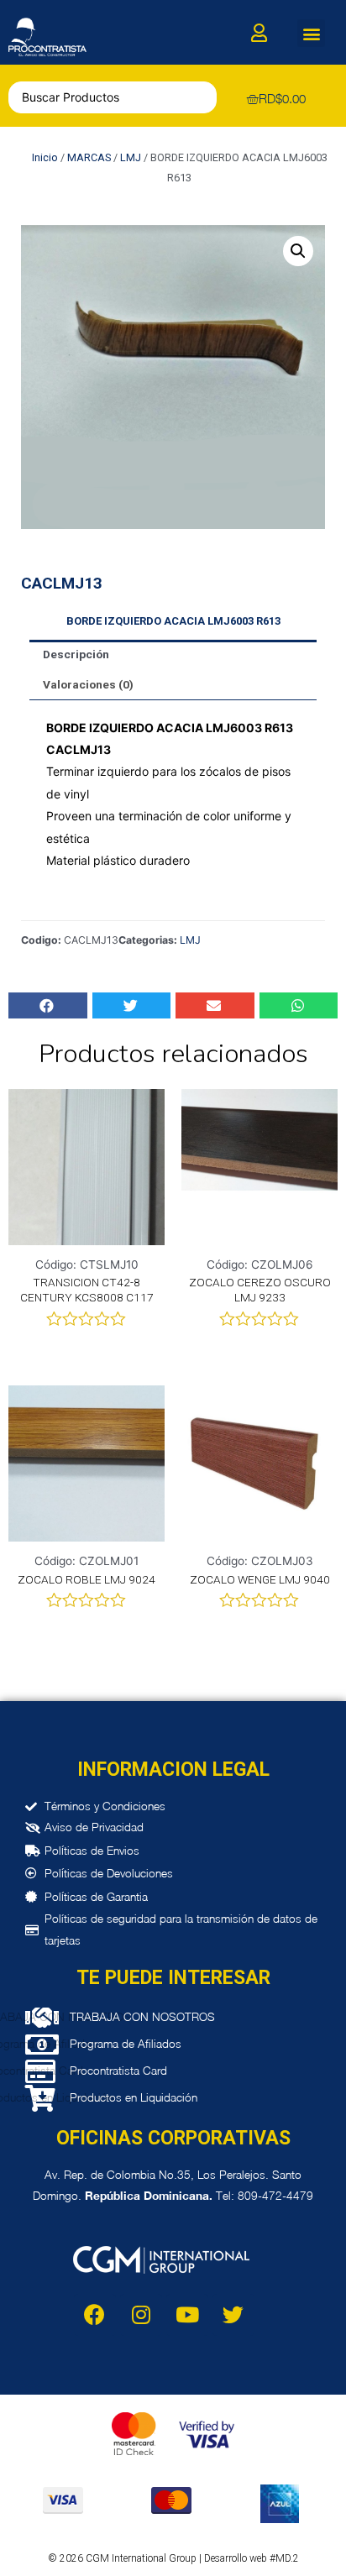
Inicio (45, 157)
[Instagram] (141, 2315)
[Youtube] (187, 2315)
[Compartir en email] (215, 1005)
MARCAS (89, 157)
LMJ (131, 157)
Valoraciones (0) (88, 684)
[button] (311, 33)
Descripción (76, 654)
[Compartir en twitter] (132, 1005)
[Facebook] (95, 2315)
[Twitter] (233, 2315)
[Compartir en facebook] (48, 1005)
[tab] (173, 655)
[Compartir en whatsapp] (299, 1005)
